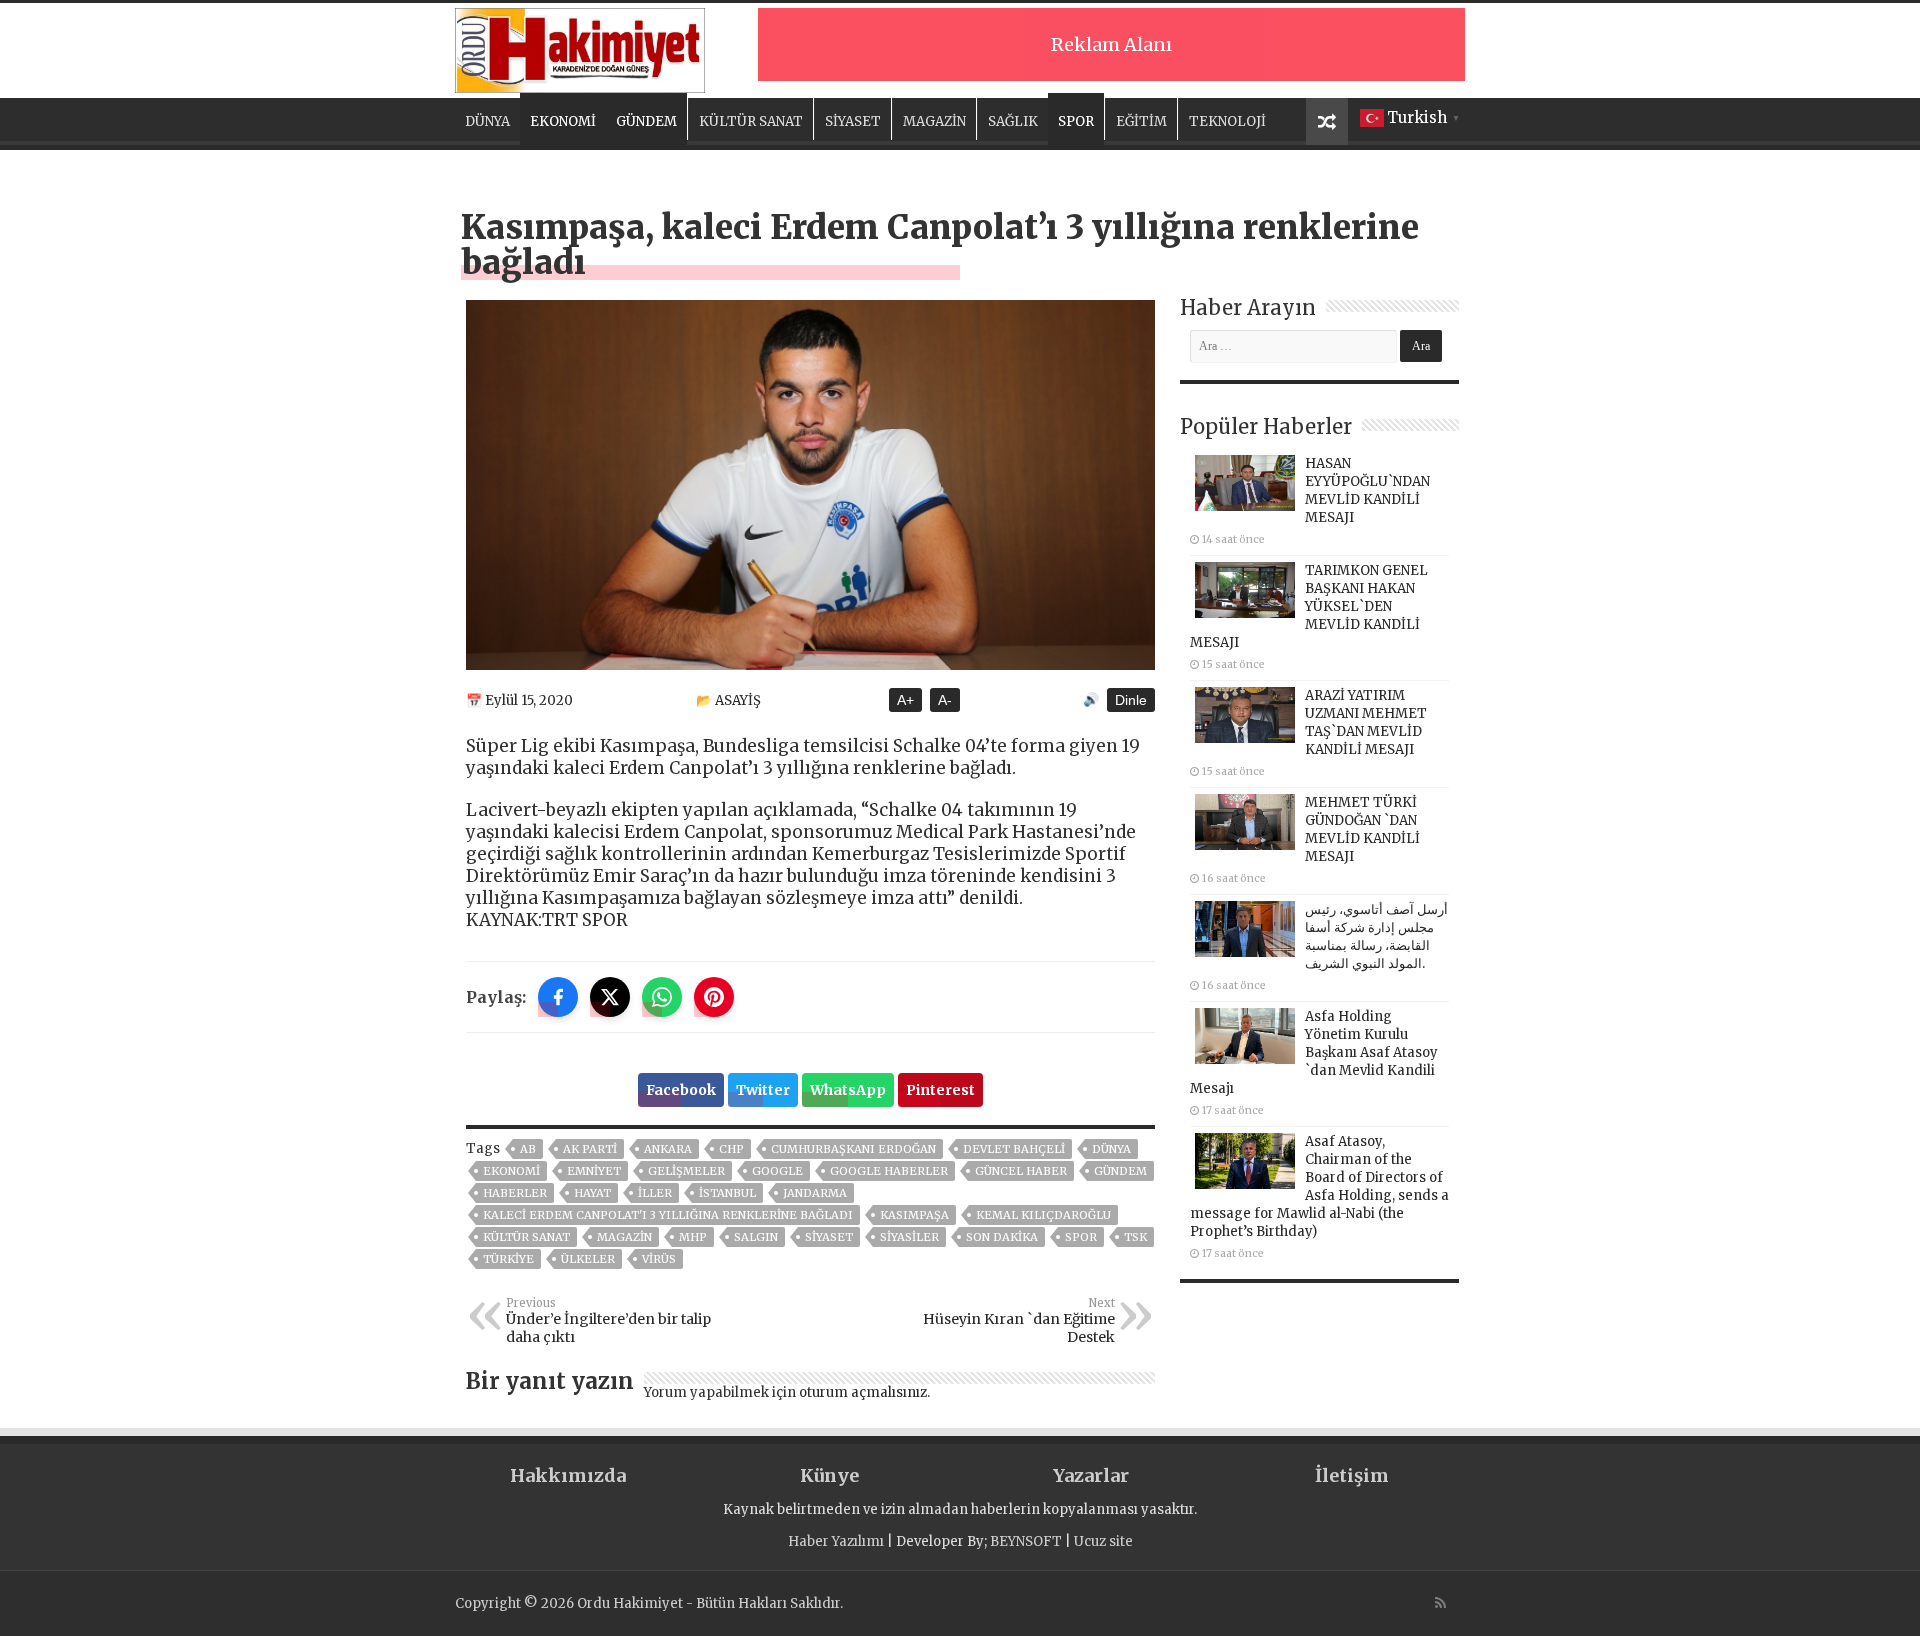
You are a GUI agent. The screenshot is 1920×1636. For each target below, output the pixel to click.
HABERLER (515, 1193)
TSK (1135, 1237)
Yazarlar (1091, 1475)
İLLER (655, 1193)
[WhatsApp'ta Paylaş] (662, 997)
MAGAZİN (934, 121)
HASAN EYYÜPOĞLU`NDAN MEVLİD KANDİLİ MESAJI (1367, 490)
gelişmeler (686, 1171)
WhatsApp (848, 1090)
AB (528, 1149)
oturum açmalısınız (863, 1392)
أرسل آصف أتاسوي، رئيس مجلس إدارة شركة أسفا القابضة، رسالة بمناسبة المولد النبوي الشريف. (1376, 936)
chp (731, 1149)
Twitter (763, 1090)
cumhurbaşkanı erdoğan (853, 1149)
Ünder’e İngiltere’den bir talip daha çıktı (608, 1321)
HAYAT (592, 1193)
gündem (1120, 1171)
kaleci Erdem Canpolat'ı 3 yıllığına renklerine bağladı (668, 1215)
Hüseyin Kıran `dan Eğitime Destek (1019, 1321)
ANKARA (668, 1149)
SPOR (1076, 121)
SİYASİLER (909, 1237)
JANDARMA (815, 1193)
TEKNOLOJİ (1227, 121)
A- (945, 700)
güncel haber (1021, 1171)
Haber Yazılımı (836, 1541)
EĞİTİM (1141, 121)
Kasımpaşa (914, 1215)
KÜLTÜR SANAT (751, 121)
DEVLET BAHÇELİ (1014, 1149)
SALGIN (756, 1237)
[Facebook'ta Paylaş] (558, 997)
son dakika (1002, 1237)
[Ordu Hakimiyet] (580, 47)
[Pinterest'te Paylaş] (714, 997)
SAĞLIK (1013, 121)
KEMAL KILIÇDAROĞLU (1043, 1215)
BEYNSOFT (1026, 1541)
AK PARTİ (590, 1149)
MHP (693, 1237)
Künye (829, 1475)
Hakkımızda (568, 1475)
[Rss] (1440, 1603)
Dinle (1131, 700)
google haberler (889, 1171)
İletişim (1352, 1475)
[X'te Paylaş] (610, 997)
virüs (659, 1259)
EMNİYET (594, 1171)
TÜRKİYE (508, 1259)
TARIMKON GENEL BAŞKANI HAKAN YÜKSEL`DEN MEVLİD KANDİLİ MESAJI (1309, 606)
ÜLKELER (588, 1259)
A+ (905, 700)
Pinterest (940, 1090)
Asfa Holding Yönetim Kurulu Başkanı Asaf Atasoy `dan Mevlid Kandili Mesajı (1314, 1052)
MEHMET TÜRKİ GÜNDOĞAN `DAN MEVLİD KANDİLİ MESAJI (1362, 829)
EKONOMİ (563, 121)
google (777, 1171)
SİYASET (853, 121)
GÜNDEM (646, 121)
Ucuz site (1103, 1541)
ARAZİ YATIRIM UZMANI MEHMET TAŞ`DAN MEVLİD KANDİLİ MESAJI (1366, 722)
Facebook (681, 1090)
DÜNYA (487, 121)
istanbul (727, 1193)
